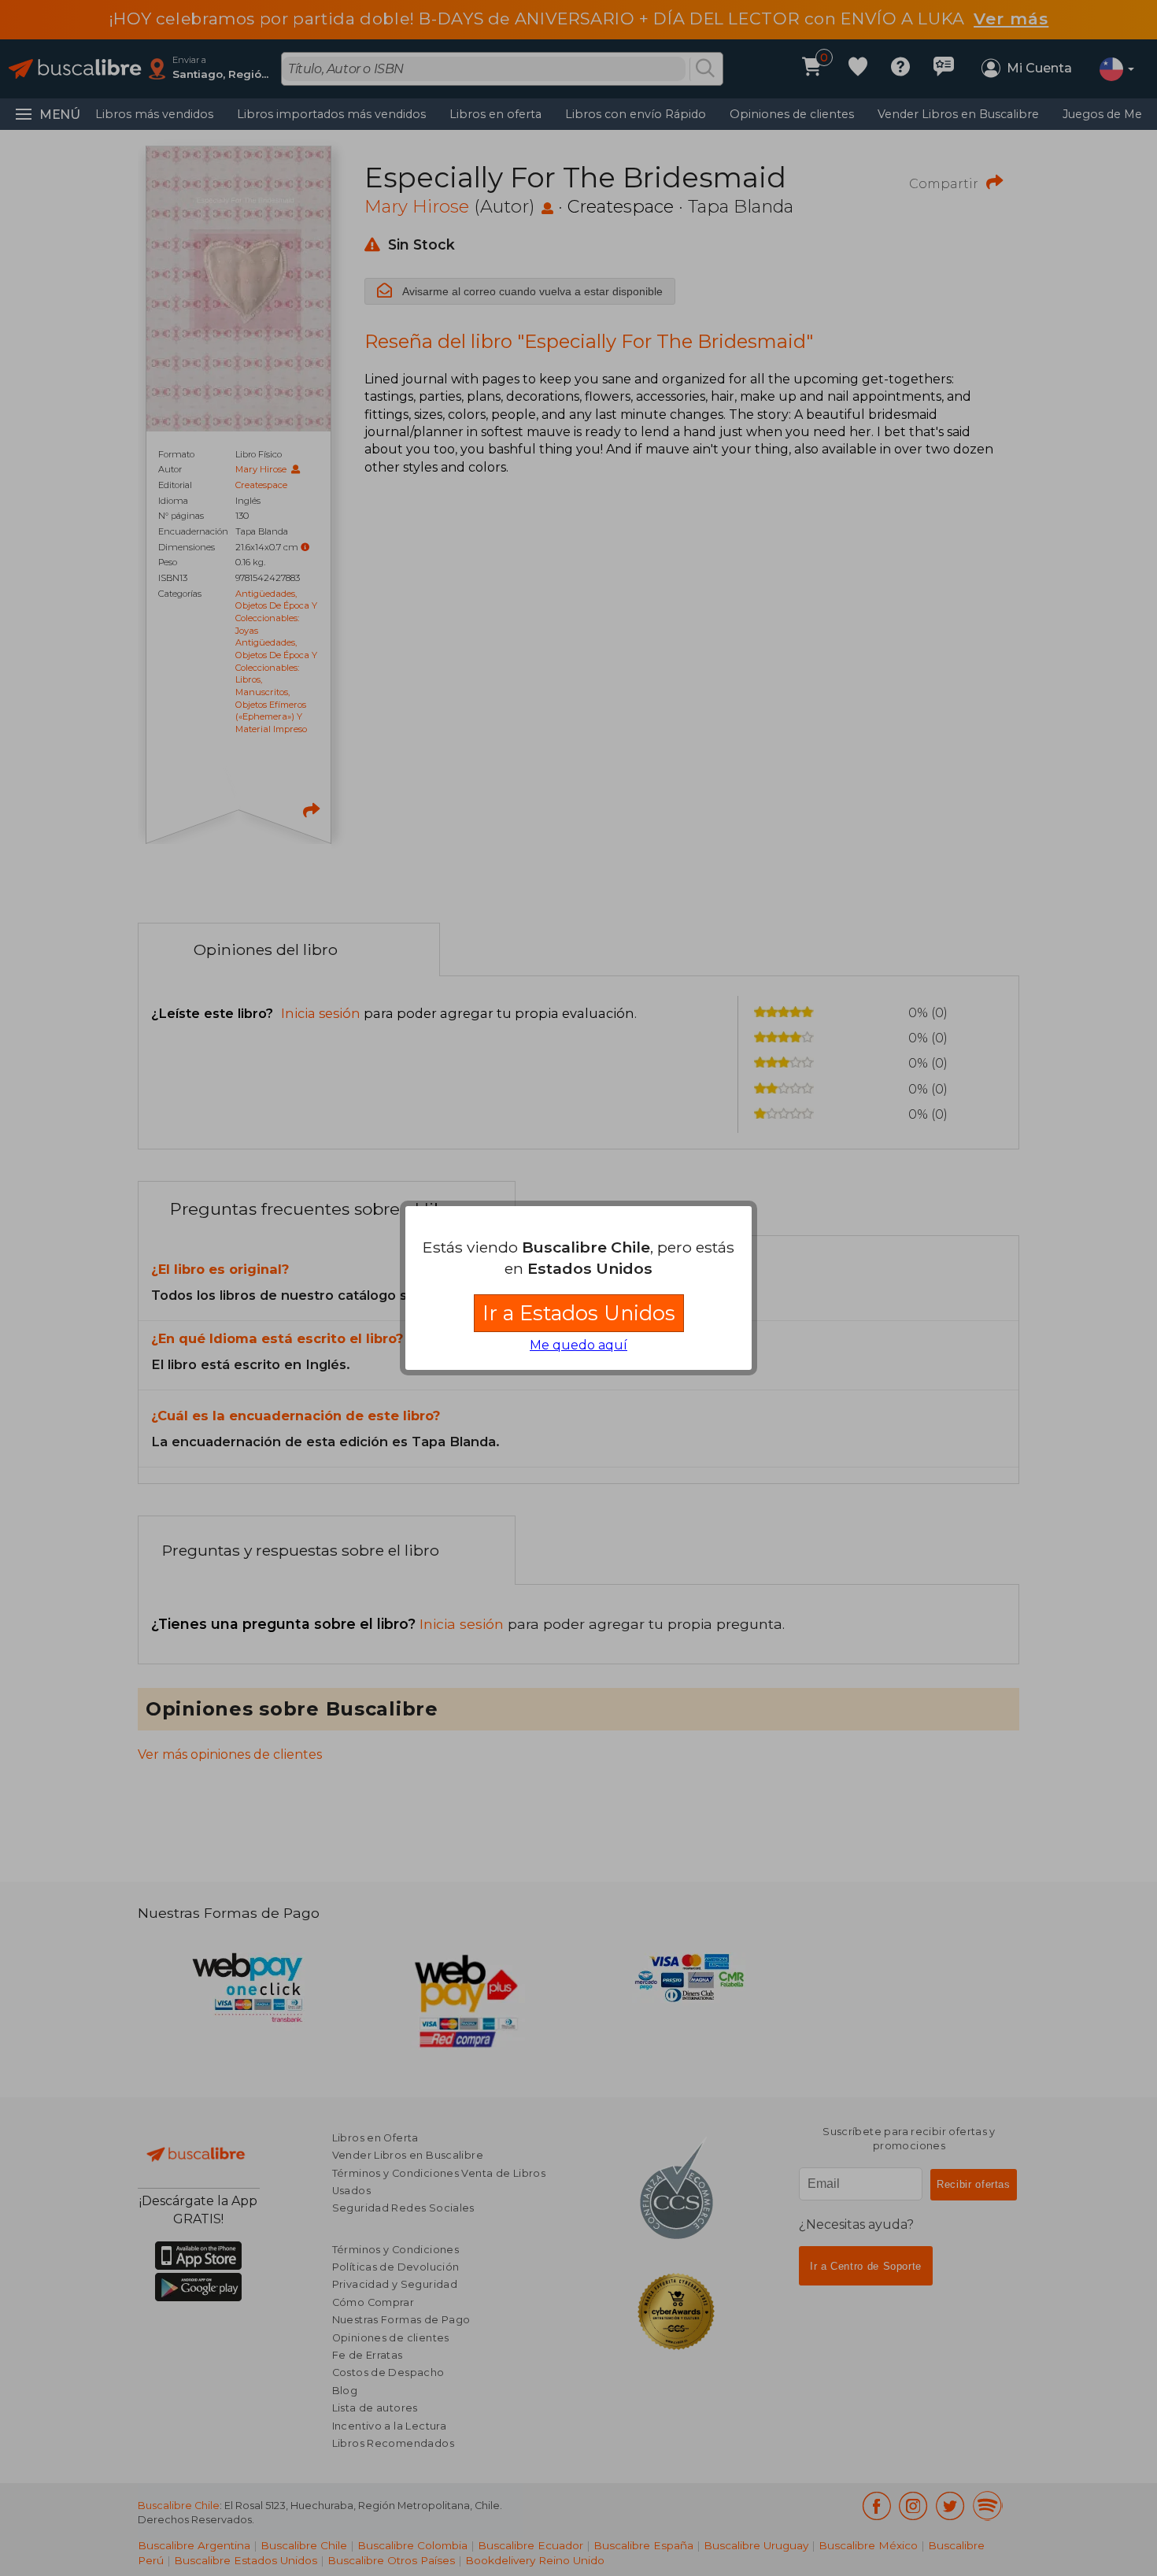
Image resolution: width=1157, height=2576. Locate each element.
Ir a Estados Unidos (579, 1313)
